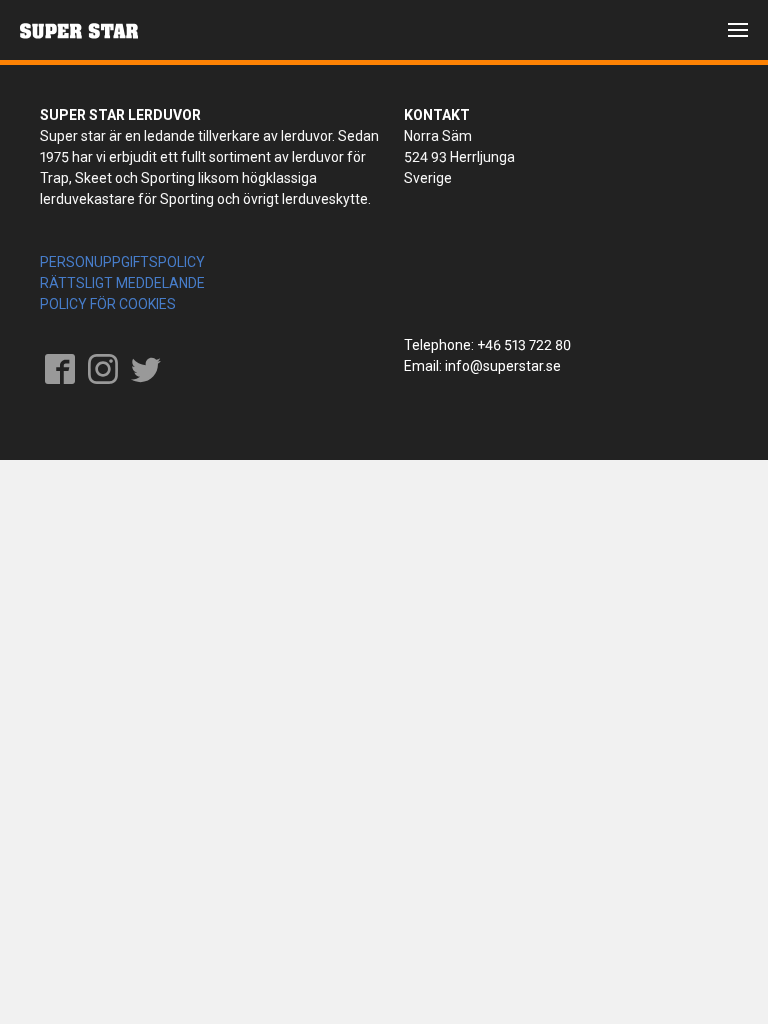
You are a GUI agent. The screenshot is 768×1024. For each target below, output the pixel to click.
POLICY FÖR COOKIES (108, 304)
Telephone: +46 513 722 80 (487, 345)
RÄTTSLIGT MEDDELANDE (122, 283)
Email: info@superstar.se (482, 366)
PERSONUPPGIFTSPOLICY (122, 262)
